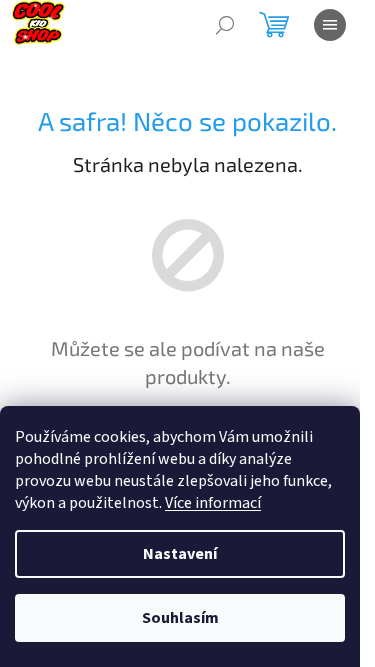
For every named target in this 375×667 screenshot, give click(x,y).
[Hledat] (225, 25)
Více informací (213, 503)
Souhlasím (180, 618)
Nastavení (180, 554)
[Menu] (330, 25)
